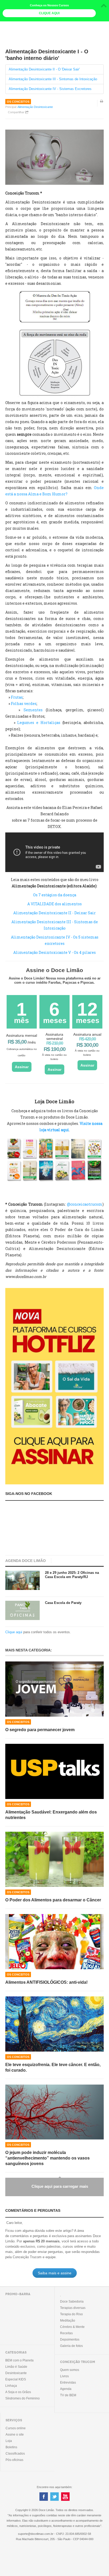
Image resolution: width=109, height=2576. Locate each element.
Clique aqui (14, 1632)
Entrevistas (68, 2383)
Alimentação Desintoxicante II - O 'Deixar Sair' (44, 69)
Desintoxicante (16, 2373)
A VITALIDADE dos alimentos (54, 904)
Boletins (11, 2447)
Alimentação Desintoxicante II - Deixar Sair (54, 913)
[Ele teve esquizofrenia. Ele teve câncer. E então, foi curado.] (54, 2024)
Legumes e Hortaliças (39, 723)
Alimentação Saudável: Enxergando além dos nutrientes (51, 1815)
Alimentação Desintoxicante (35, 107)
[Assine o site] (54, 1386)
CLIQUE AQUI (49, 13)
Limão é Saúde (16, 2367)
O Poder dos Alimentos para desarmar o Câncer (53, 1900)
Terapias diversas (73, 2308)
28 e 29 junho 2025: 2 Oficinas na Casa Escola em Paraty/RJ (72, 1575)
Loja (9, 2441)
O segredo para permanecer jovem (40, 1730)
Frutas (17, 697)
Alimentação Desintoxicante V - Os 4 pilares (54, 952)
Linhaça (11, 2386)
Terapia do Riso (71, 2314)
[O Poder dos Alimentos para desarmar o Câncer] (54, 1859)
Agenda (66, 2389)
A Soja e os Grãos (18, 2392)
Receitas (66, 2333)
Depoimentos (70, 2340)
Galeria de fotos (71, 2346)
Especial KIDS (16, 2379)
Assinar (22, 1067)
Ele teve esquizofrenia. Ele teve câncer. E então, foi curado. (53, 2067)
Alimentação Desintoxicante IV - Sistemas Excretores (50, 89)
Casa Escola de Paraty (63, 1603)
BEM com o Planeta (19, 2360)
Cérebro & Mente (72, 2327)
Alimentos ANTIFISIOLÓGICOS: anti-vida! (46, 1982)
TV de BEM (68, 2395)
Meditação (68, 2321)
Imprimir (102, 105)
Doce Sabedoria (72, 2302)
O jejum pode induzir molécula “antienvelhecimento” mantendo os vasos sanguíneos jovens (47, 2158)
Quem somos (70, 2370)
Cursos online (16, 2428)
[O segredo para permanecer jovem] (54, 1689)
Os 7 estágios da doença (55, 895)
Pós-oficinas (14, 2460)
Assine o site (15, 2435)
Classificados (15, 2454)
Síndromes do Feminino (22, 2398)
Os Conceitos (18, 102)
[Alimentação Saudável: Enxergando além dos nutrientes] (54, 1771)
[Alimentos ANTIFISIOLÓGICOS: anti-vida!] (54, 1942)
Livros (64, 2376)
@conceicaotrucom (85, 1204)
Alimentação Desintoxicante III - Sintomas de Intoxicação (53, 79)
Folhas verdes (24, 704)
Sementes (33, 710)
